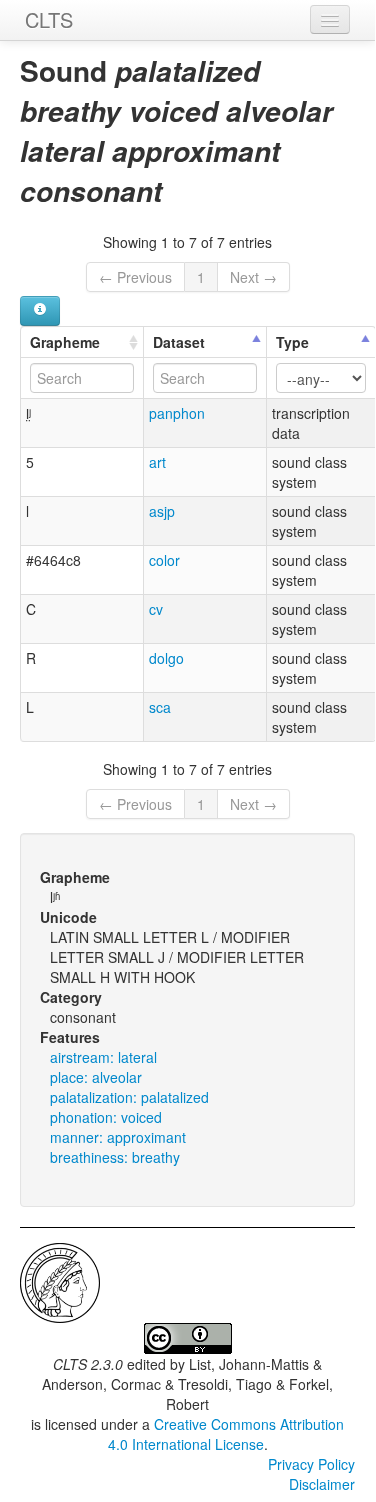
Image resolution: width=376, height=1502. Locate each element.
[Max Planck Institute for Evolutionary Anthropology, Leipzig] (60, 1281)
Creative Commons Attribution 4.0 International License (226, 1434)
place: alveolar (96, 1077)
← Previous (135, 277)
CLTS (49, 19)
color (164, 560)
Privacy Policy (311, 1464)
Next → (253, 277)
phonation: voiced (106, 1117)
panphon (177, 413)
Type (292, 342)
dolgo (166, 658)
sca (160, 707)
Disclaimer (322, 1484)
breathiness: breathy (115, 1157)
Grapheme (65, 342)
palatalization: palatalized (129, 1097)
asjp (162, 511)
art (157, 462)
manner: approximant (118, 1137)
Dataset (179, 342)
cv (156, 609)
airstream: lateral (103, 1057)
